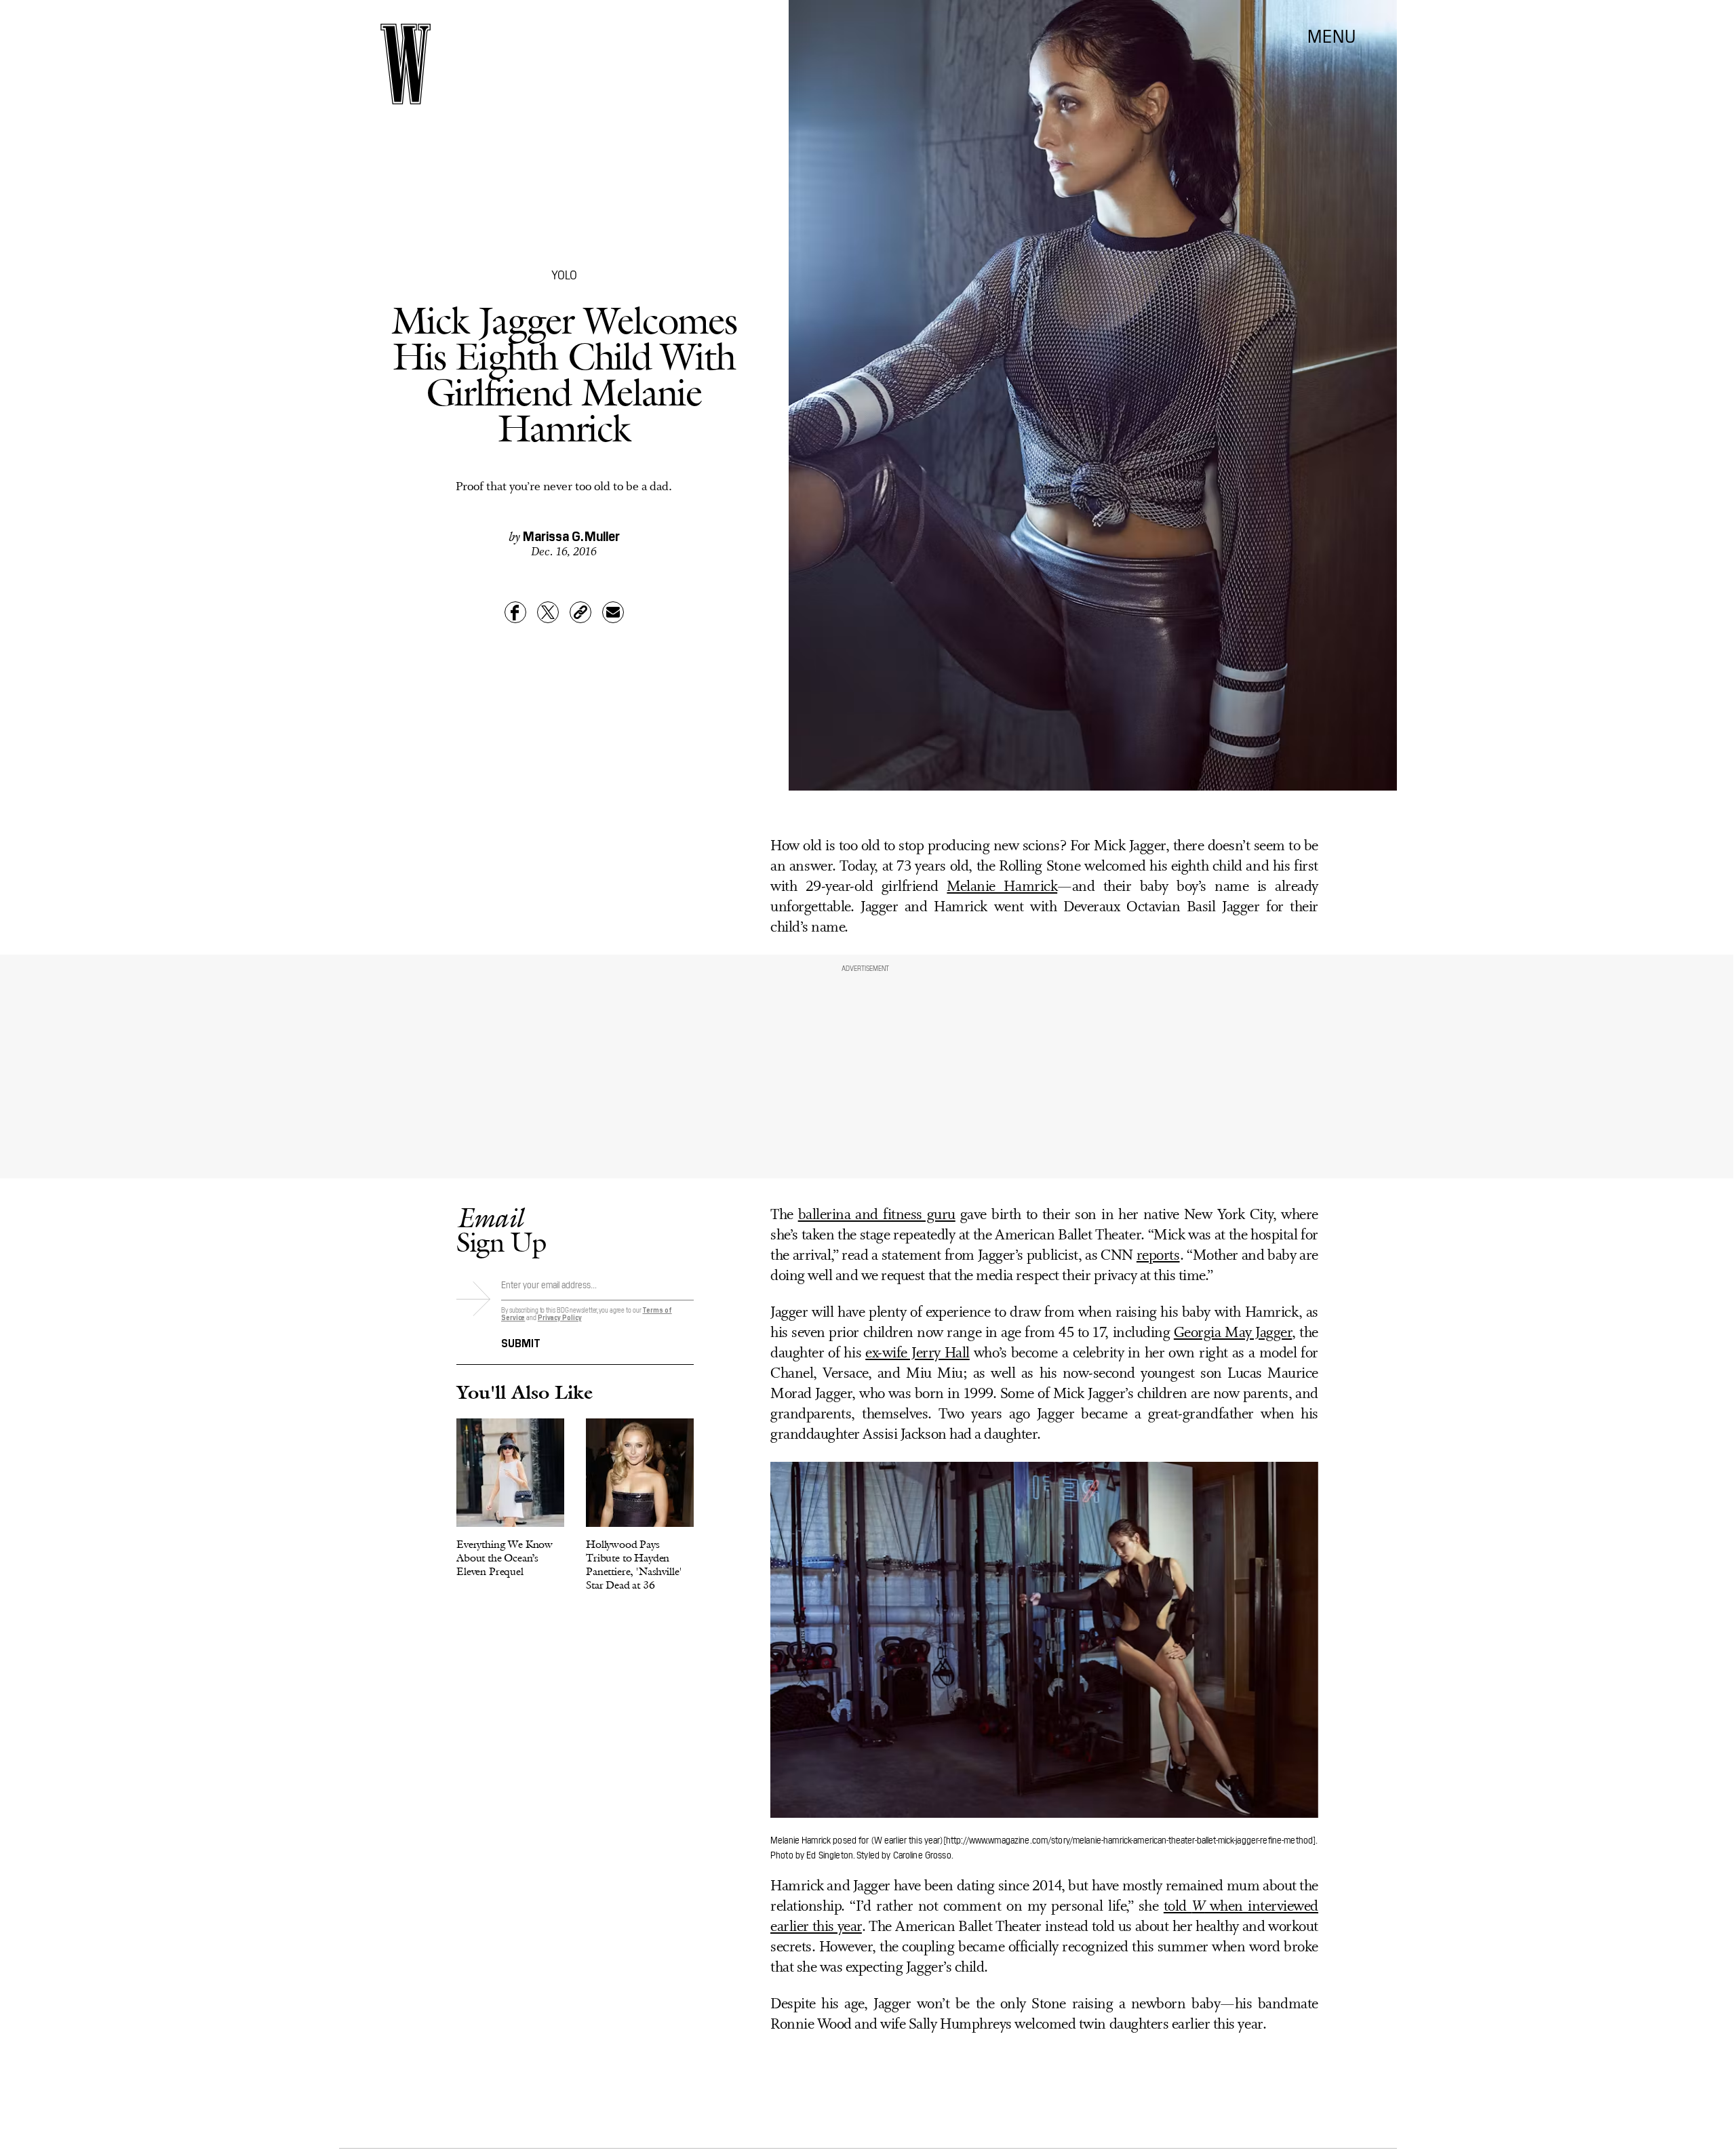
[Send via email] (613, 612)
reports (1158, 1256)
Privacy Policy (560, 1317)
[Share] (515, 612)
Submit (521, 1342)
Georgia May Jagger (1233, 1333)
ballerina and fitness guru (877, 1215)
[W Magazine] (406, 64)
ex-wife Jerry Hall (918, 1354)
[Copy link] (580, 612)
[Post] (548, 612)
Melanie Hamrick (1002, 887)
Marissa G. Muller (571, 535)
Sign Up (501, 1230)
